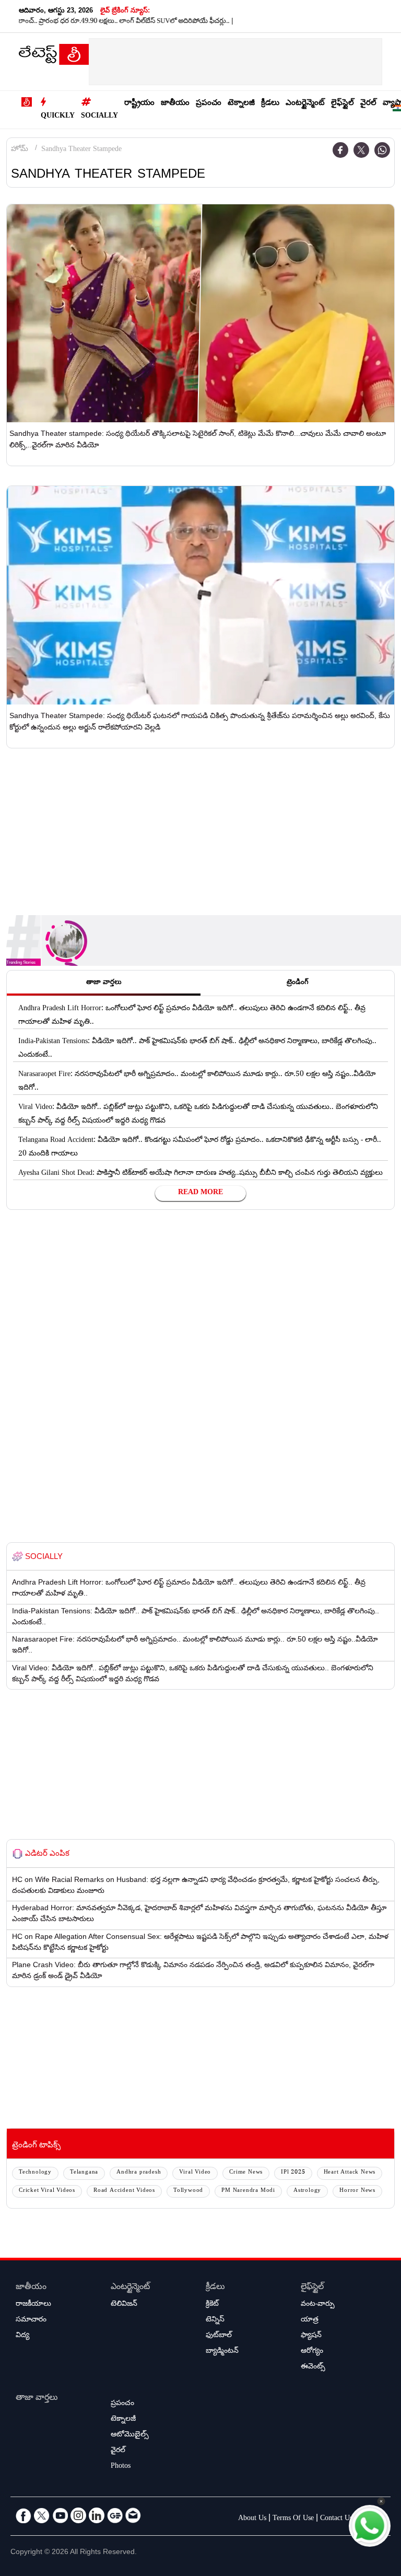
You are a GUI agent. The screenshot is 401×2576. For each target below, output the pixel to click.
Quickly (58, 117)
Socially (99, 117)
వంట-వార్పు (318, 2305)
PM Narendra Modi (248, 2191)
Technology (35, 2173)
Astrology (307, 2191)
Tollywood (188, 2191)
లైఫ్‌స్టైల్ (343, 104)
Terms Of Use (293, 2519)
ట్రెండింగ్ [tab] (298, 983)
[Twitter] (361, 150)
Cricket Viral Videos (47, 2191)
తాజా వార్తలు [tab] (104, 983)
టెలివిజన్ (124, 2305)
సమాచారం (31, 2320)
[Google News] (115, 2515)
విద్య (22, 2336)
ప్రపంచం (209, 104)
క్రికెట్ (212, 2305)
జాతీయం (175, 104)
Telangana (84, 2173)
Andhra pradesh (139, 2173)
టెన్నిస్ (215, 2320)
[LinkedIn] (97, 2515)
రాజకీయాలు (33, 2305)
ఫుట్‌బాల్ (219, 2336)
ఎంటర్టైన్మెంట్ (305, 104)
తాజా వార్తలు (37, 2399)
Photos (121, 2467)
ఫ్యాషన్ (311, 2336)
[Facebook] (340, 150)
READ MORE (200, 1193)
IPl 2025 (293, 2173)
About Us (252, 2519)
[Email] (133, 2515)
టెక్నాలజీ (241, 104)
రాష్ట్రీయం (139, 104)
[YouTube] (60, 2515)
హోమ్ (20, 150)
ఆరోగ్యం (312, 2352)
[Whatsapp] (382, 150)
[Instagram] (78, 2515)
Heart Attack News (350, 2173)
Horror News (357, 2191)
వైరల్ (368, 104)
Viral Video (195, 2173)
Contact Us (336, 2519)
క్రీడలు (270, 104)
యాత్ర (310, 2320)
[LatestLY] (54, 57)
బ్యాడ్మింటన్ (222, 2352)
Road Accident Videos (124, 2191)
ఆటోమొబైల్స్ (130, 2435)
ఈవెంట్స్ (313, 2367)
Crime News (246, 2173)
